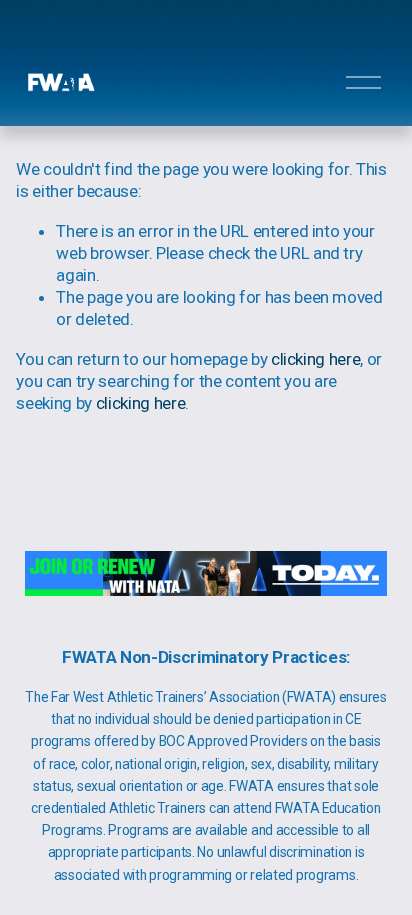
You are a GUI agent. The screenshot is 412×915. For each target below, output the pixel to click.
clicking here (316, 359)
